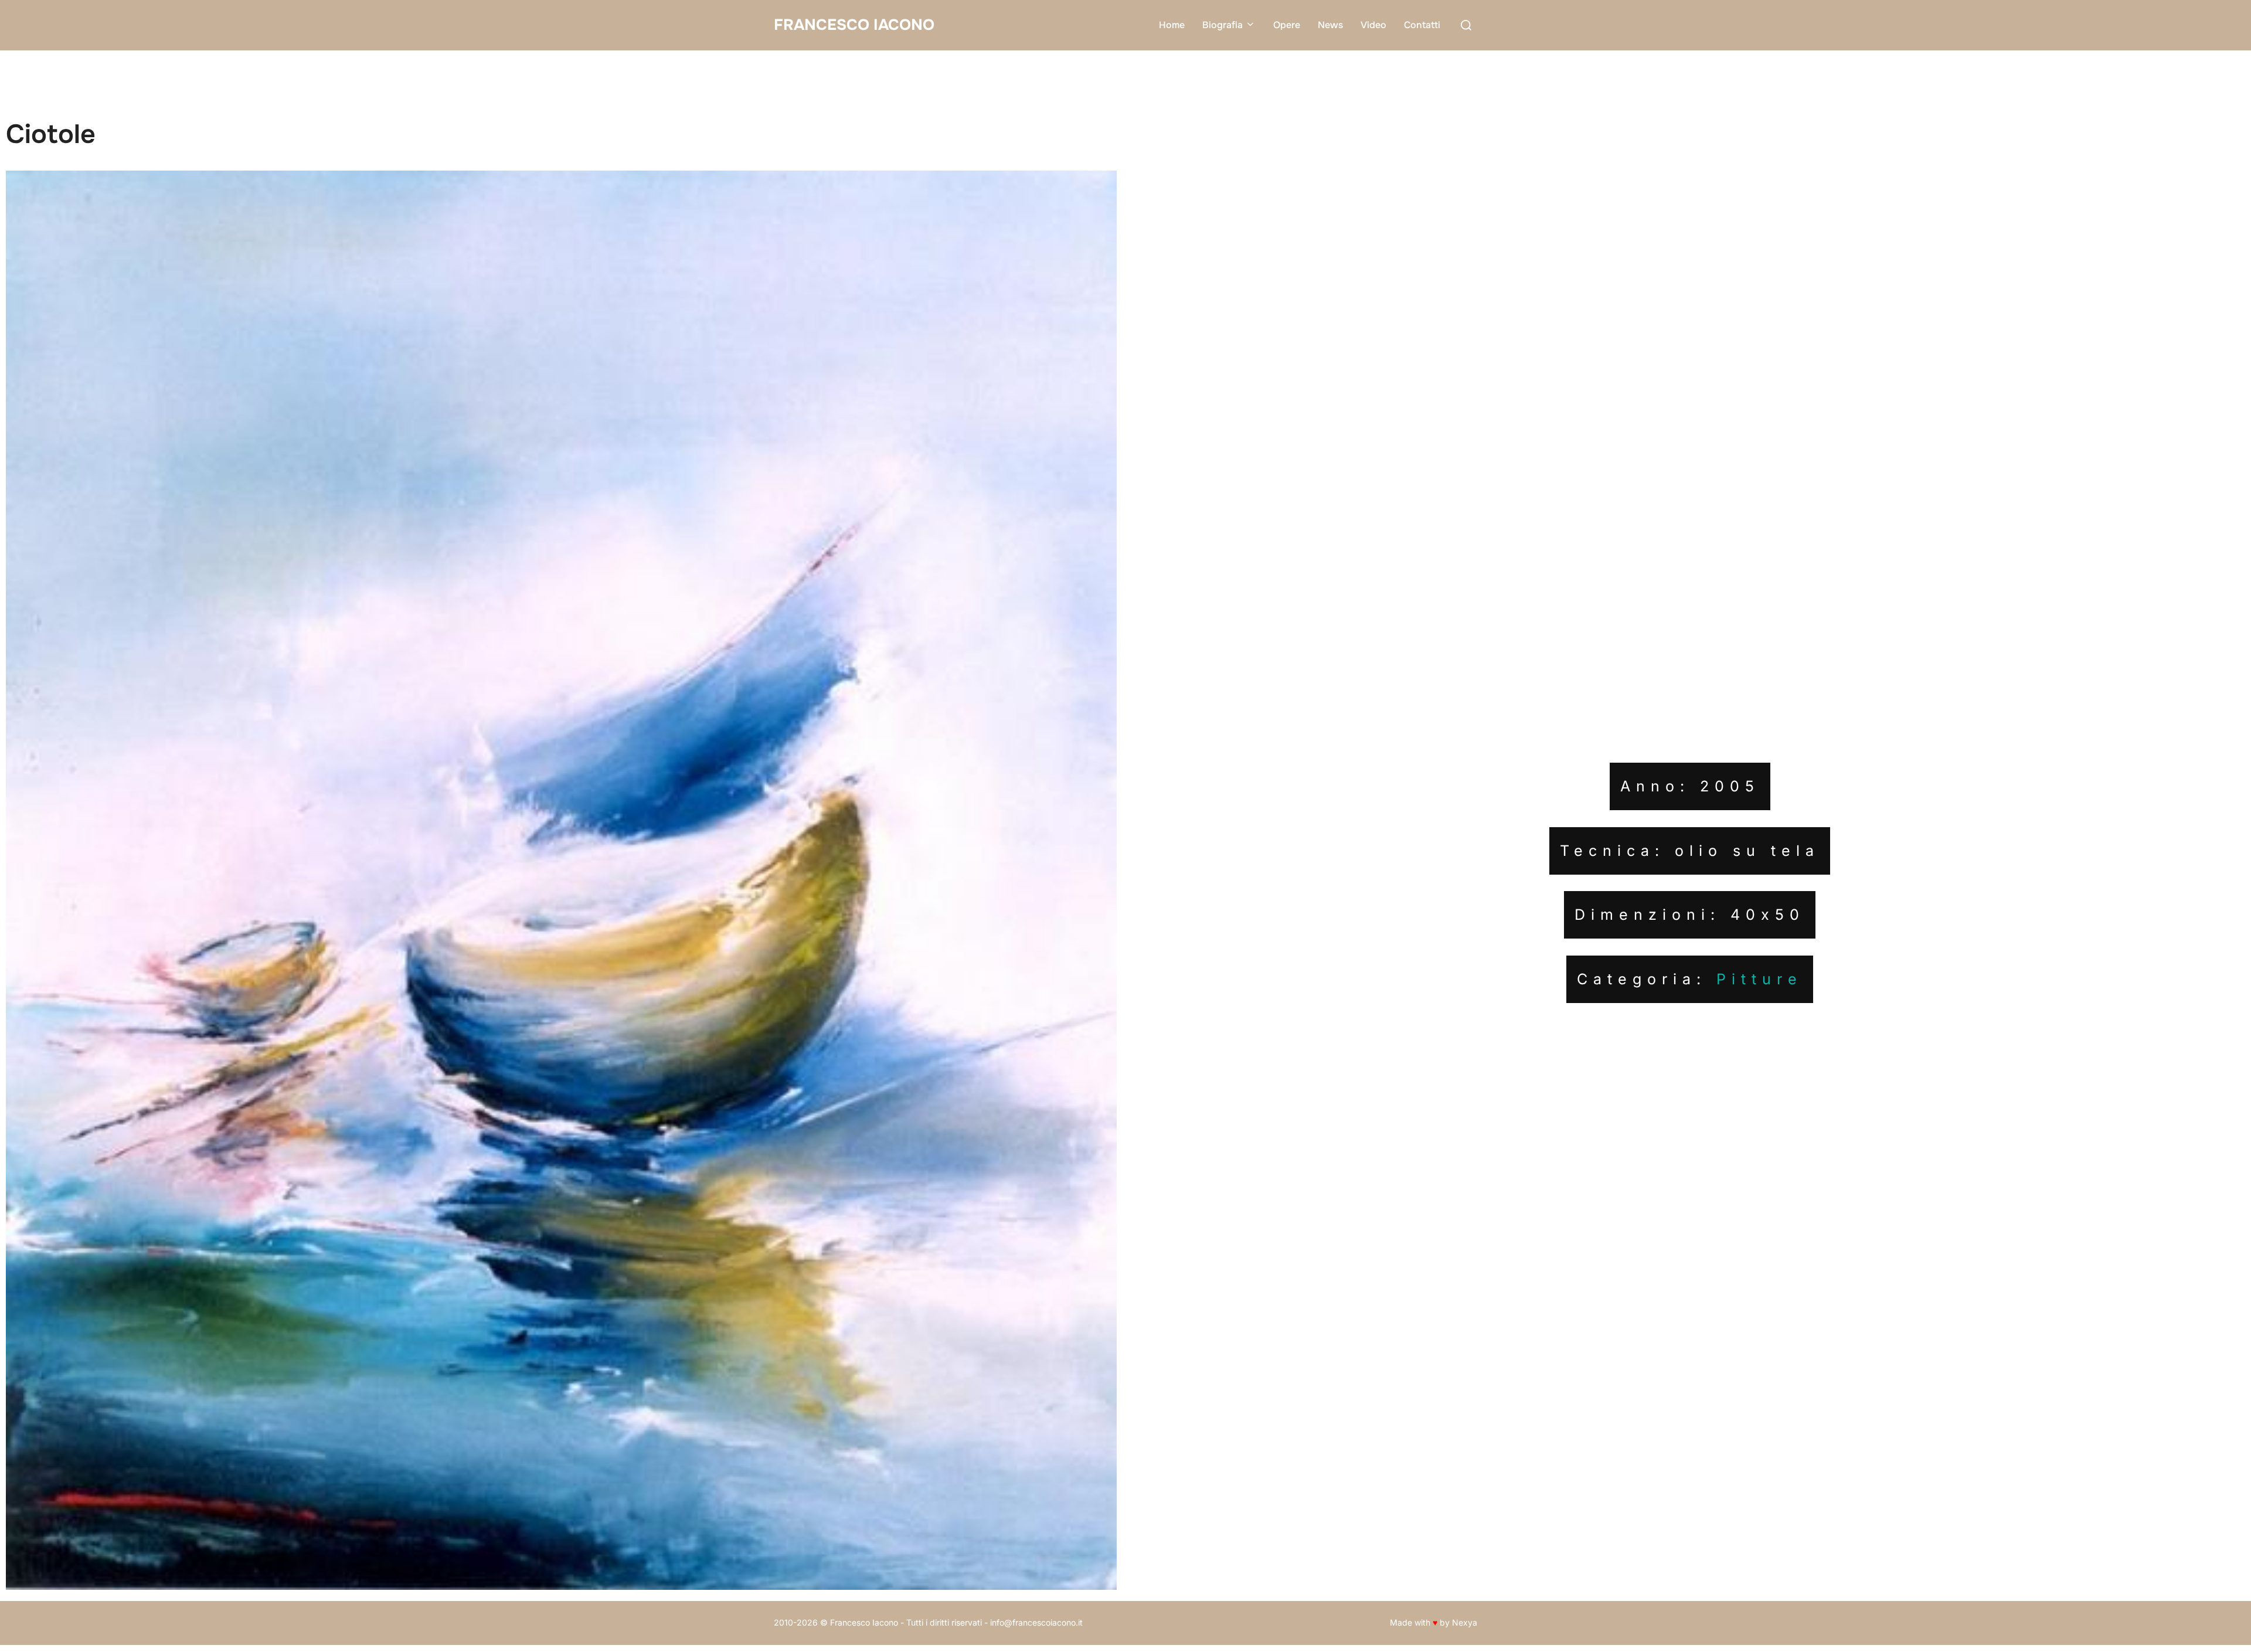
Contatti (1422, 25)
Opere (1287, 25)
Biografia (1223, 25)
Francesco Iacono (854, 25)
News (1330, 25)
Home (1172, 25)
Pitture (1759, 979)
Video (1373, 25)
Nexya (1465, 1622)
